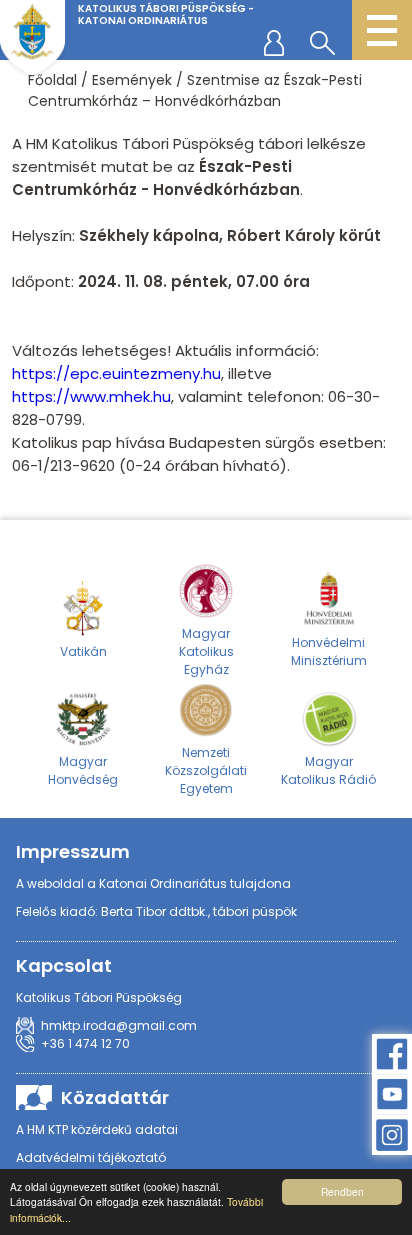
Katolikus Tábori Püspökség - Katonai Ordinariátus (166, 14)
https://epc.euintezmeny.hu (116, 373)
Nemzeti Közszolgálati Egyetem (206, 770)
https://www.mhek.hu (91, 396)
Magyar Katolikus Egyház (206, 651)
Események (132, 80)
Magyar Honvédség (83, 770)
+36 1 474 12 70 (85, 1043)
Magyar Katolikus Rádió (328, 770)
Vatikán (83, 651)
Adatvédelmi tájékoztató (91, 1157)
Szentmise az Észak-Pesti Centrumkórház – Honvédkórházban (195, 90)
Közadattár (115, 1097)
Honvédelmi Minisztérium (329, 651)
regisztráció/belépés (278, 42)
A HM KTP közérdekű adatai (97, 1129)
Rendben (342, 1191)
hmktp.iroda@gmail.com (119, 1025)
